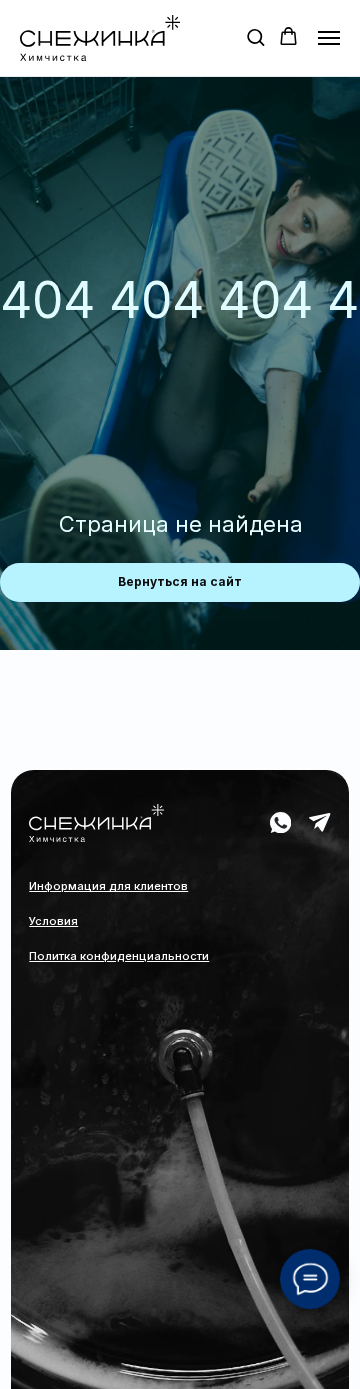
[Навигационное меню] (329, 38)
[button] (255, 36)
